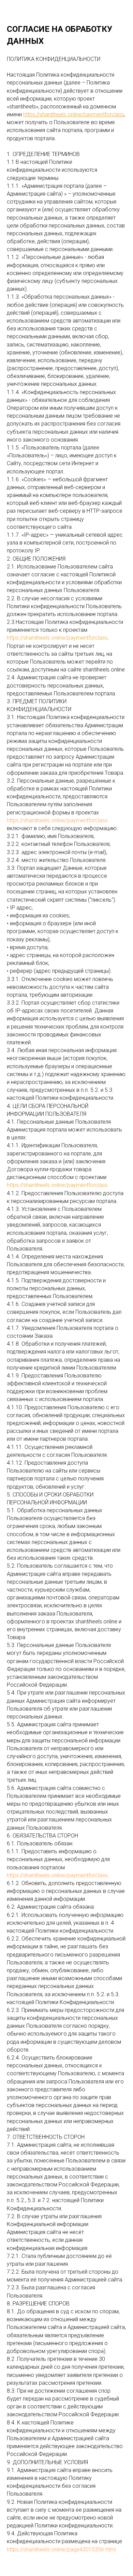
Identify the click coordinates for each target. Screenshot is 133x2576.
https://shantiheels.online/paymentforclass (57, 820)
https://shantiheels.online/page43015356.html (61, 2549)
